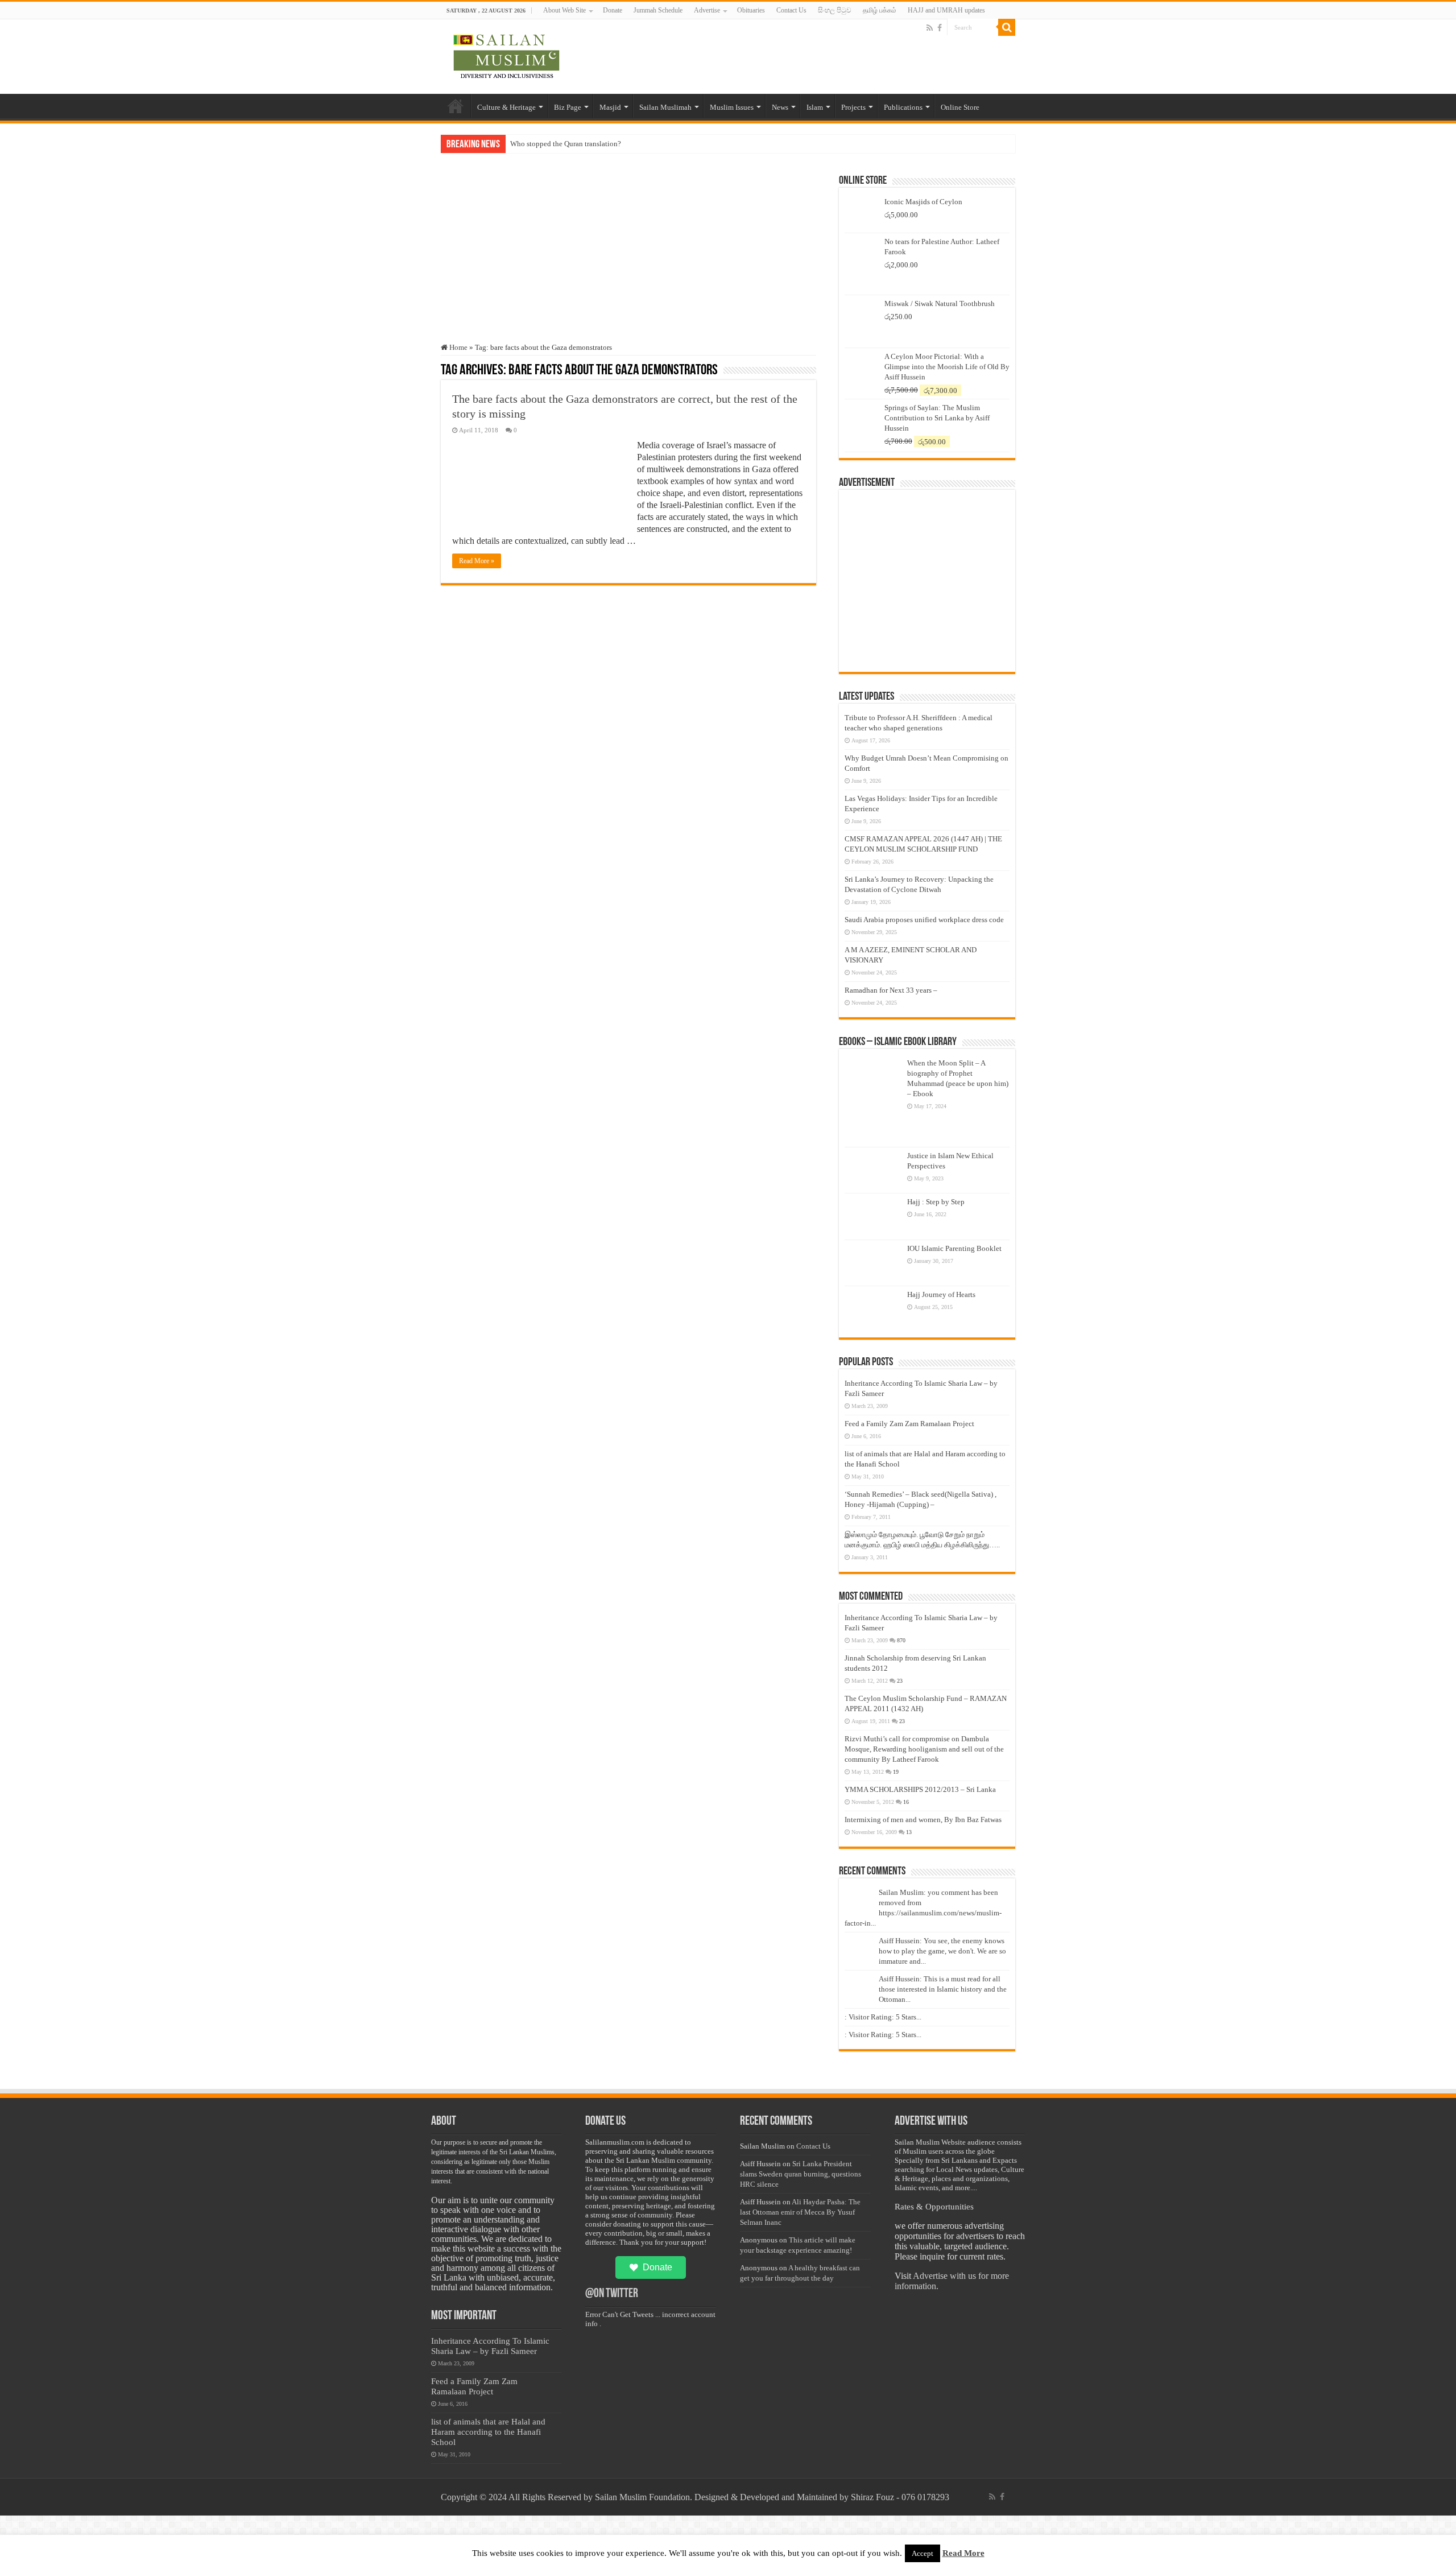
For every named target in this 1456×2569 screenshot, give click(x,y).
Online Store (960, 107)
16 (906, 1802)
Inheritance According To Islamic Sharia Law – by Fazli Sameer (490, 2346)
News (780, 107)
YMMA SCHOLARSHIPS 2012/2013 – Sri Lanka (920, 1789)
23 (900, 1681)
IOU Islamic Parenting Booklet (954, 1248)
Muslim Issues (732, 107)
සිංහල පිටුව (835, 10)
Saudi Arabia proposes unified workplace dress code (924, 920)
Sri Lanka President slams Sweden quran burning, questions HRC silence (801, 2174)
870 (901, 1640)
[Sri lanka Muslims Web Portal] (506, 55)
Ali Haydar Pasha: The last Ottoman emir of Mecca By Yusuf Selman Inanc (800, 2212)
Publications (903, 107)
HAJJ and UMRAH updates (946, 10)
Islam (815, 107)
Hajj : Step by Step (936, 1202)
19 (896, 1772)
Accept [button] (923, 2553)
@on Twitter (612, 2294)
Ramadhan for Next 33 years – (891, 990)
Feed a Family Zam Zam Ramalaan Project (909, 1424)
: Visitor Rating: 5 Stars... (883, 2017)
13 (909, 1832)
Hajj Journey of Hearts (941, 1294)
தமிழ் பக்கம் (880, 10)
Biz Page (568, 107)
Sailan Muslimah (665, 107)
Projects (853, 107)
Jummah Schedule (658, 10)
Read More (963, 2553)
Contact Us (791, 10)
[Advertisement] (628, 258)
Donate (613, 10)
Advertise (707, 10)
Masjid (610, 107)
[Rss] (930, 28)
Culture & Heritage (506, 107)
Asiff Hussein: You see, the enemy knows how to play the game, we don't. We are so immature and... (942, 1951)
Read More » (477, 561)
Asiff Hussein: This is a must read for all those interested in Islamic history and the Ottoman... (943, 1989)
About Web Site (564, 10)
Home (456, 106)
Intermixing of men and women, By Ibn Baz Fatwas (923, 1820)
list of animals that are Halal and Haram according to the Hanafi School (488, 2432)
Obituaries (751, 10)
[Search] (1007, 27)
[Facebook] (940, 28)
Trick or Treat (531, 144)
